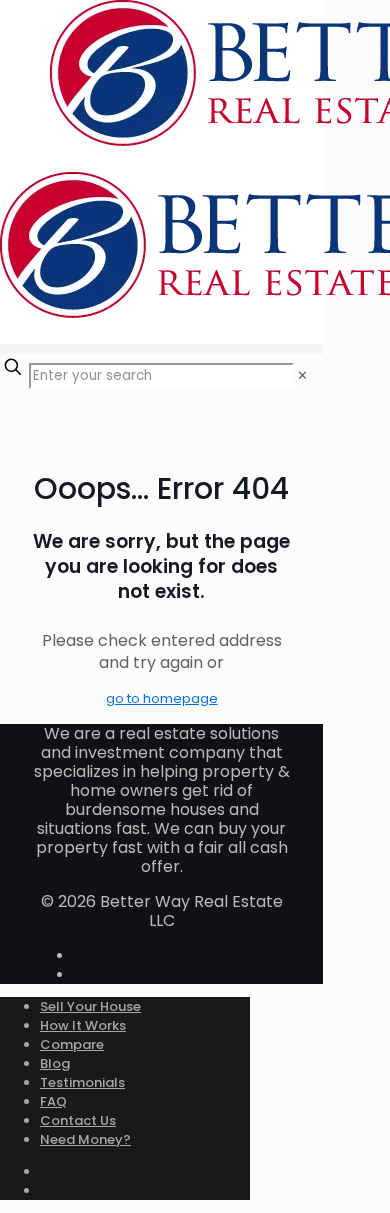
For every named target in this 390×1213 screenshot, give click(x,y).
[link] (302, 375)
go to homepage (162, 698)
